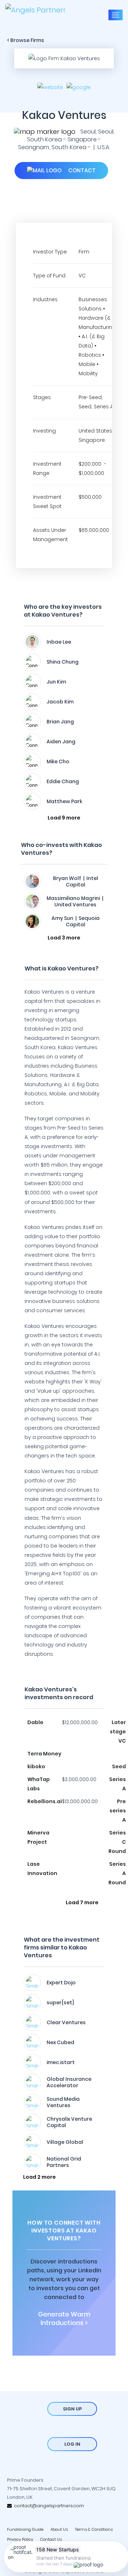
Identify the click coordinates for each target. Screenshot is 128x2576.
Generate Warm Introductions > (64, 2319)
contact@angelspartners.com (48, 2506)
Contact (81, 170)
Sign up (72, 2409)
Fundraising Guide (25, 2529)
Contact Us (51, 2539)
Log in (72, 2444)
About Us (59, 2529)
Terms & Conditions (94, 2529)
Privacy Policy (20, 2539)
